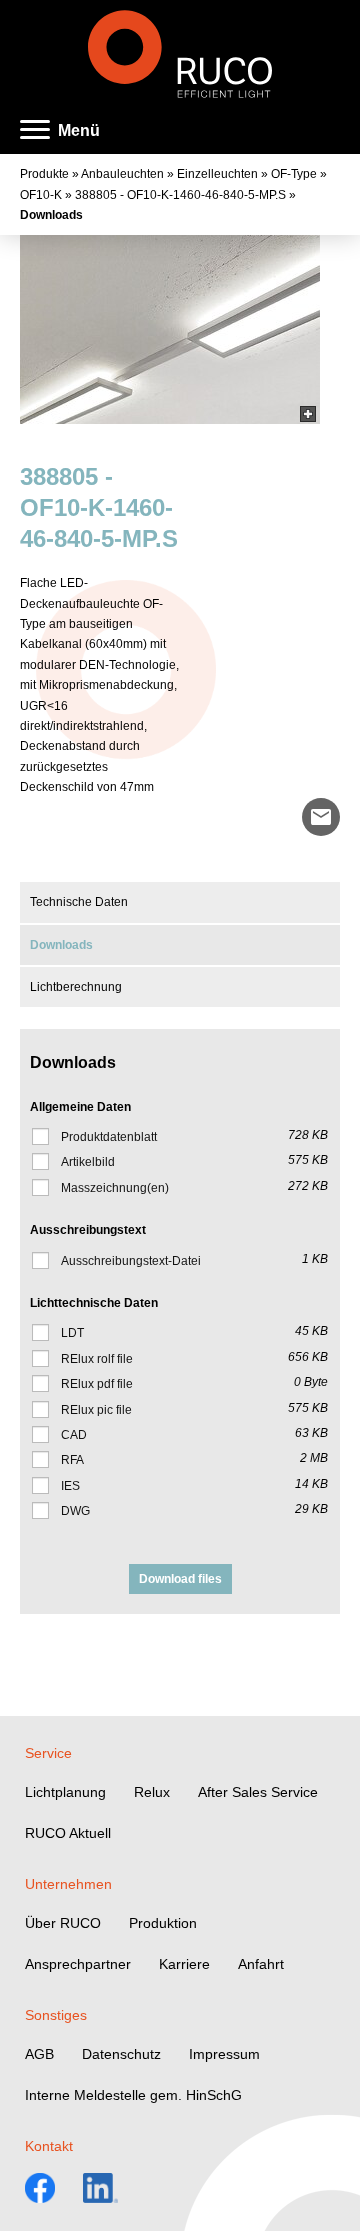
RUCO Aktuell (68, 1833)
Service (48, 1753)
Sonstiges (56, 2015)
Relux (152, 1792)
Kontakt (49, 2146)
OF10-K (41, 195)
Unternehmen (68, 1884)
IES (70, 1486)
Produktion (163, 1923)
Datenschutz (121, 2054)
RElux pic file (96, 1410)
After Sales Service (258, 1792)
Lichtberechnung (76, 987)
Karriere (184, 1964)
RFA (72, 1460)
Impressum (224, 2054)
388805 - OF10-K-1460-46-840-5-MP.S (180, 195)
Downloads (51, 215)
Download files (180, 1579)
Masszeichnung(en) (115, 1188)
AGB (39, 2054)
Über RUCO (63, 1923)
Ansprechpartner (78, 1964)
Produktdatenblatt (109, 1137)
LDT (72, 1333)
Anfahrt (261, 1964)
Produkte (44, 174)
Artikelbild (88, 1162)
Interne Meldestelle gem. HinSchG (133, 2095)
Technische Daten (79, 902)
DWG (75, 1511)
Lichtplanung (65, 1792)
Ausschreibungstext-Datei (131, 1261)
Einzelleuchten (217, 174)
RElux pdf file (97, 1384)
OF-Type (294, 174)
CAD (74, 1435)
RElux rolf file (97, 1359)
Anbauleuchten (122, 174)
